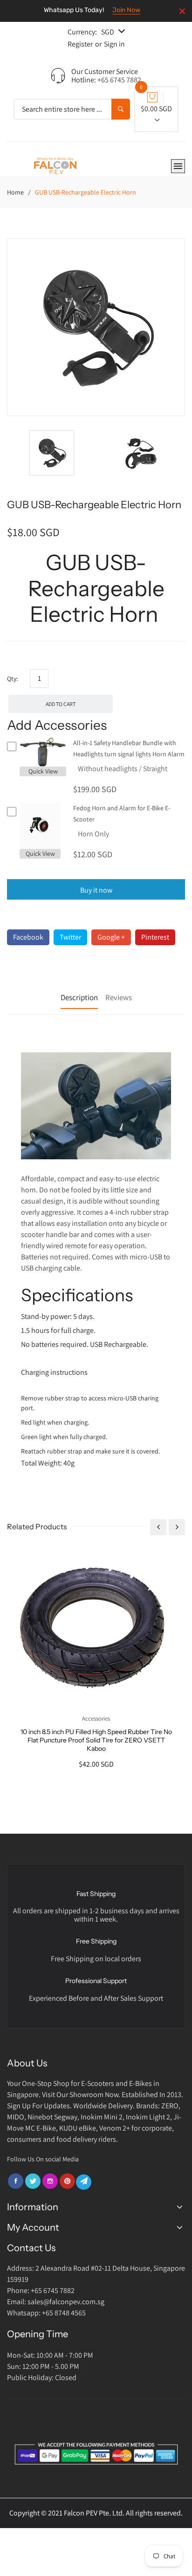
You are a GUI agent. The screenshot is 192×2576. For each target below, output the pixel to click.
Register (80, 44)
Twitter (70, 937)
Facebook (28, 937)
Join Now (126, 10)
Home (15, 192)
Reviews (119, 997)
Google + (111, 937)
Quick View (43, 771)
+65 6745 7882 (119, 80)
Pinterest (155, 937)
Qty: (12, 679)
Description (79, 997)
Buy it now (96, 890)
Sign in (114, 44)
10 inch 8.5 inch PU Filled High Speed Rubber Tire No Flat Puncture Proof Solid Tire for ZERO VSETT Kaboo (96, 1740)
